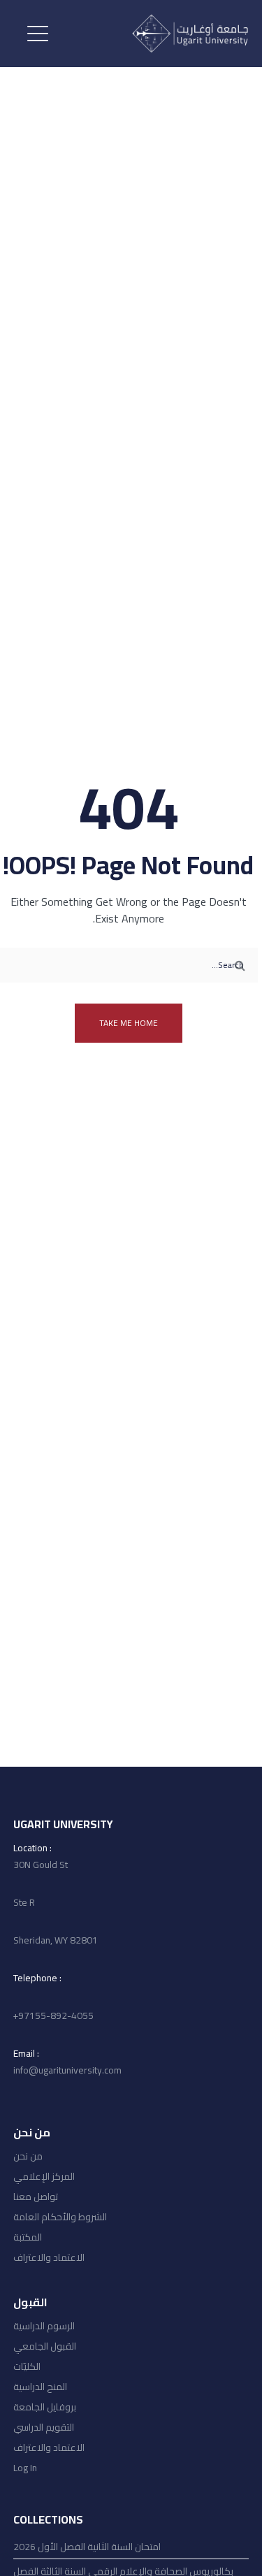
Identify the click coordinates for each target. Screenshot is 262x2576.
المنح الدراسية (40, 2387)
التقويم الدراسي (44, 2427)
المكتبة (28, 2237)
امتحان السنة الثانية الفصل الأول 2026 (87, 2547)
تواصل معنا (36, 2197)
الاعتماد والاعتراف (49, 2257)
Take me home (129, 1023)
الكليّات (27, 2366)
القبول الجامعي (45, 2346)
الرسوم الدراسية (44, 2326)
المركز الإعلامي (44, 2176)
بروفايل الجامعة (45, 2407)
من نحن (28, 2156)
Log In (25, 2468)
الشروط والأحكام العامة (60, 2217)
